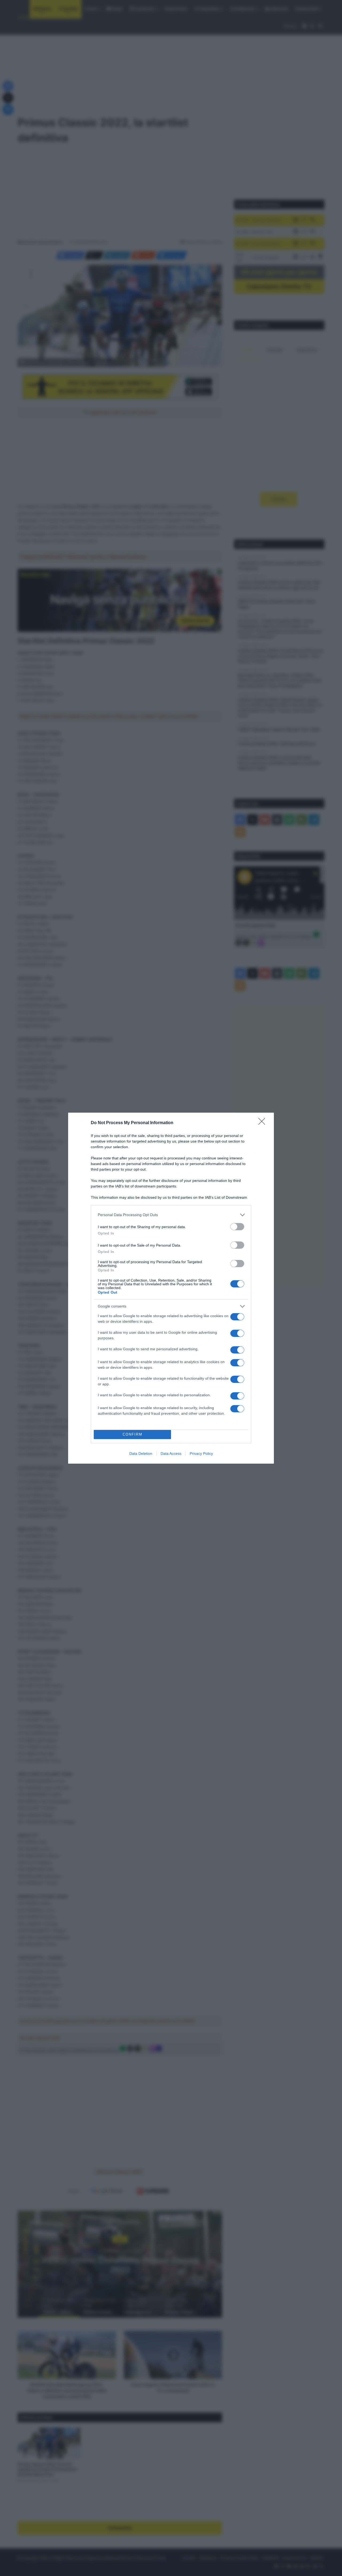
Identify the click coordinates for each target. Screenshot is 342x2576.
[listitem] (171, 1215)
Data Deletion (141, 1453)
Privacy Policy (201, 1453)
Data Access (171, 1453)
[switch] (237, 1227)
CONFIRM (133, 1434)
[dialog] (171, 1288)
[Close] (263, 1123)
